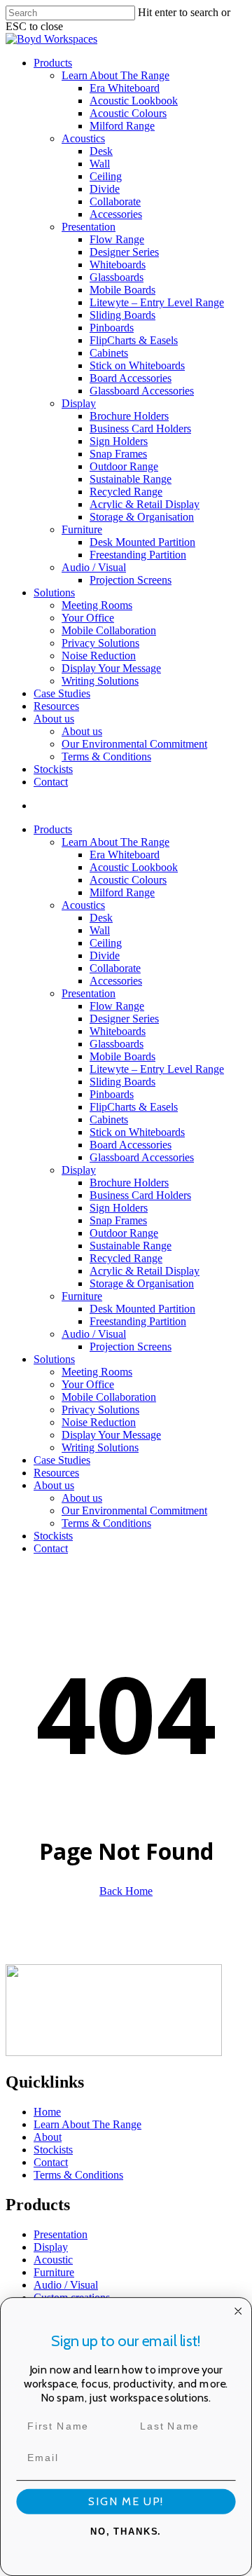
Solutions (54, 1359)
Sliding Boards (122, 1082)
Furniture (82, 1296)
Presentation (89, 993)
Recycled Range (126, 1258)
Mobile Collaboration (109, 1397)
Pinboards (112, 1094)
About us (54, 1485)
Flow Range (117, 1006)
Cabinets (109, 1119)
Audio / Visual (94, 1334)
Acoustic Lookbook (134, 867)
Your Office (88, 1384)
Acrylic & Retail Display (145, 1271)
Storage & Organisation (142, 1283)
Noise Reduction (99, 1422)
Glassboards (117, 1044)
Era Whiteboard (125, 855)
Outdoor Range (124, 1233)
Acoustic (53, 2260)
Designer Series (124, 1019)
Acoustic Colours (128, 880)
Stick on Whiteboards (137, 1132)
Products (53, 829)
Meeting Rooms (97, 1372)
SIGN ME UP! (126, 2502)
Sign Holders (119, 1208)
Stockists (53, 1536)
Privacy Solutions (100, 1410)
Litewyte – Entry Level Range (157, 1069)
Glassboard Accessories (142, 1157)
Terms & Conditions (106, 1523)
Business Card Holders (140, 1195)
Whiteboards (118, 1031)
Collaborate (115, 968)
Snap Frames (118, 1220)
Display (79, 1170)
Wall (100, 930)
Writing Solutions (100, 1447)
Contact (51, 1548)
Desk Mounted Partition (142, 1309)
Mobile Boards (122, 1056)
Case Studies (62, 1460)
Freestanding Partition (138, 1321)
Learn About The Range (115, 842)
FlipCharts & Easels (134, 1107)
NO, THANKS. (126, 2532)
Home (47, 2112)
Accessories (116, 981)
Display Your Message (111, 1435)
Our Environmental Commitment (134, 1510)
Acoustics (83, 905)
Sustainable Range (131, 1246)
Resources (56, 1473)
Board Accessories (131, 1145)
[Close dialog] (238, 2311)
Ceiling (106, 943)
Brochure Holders (129, 1183)
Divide (105, 955)
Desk (101, 918)
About (48, 2137)
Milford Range (122, 892)
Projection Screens (131, 1347)
